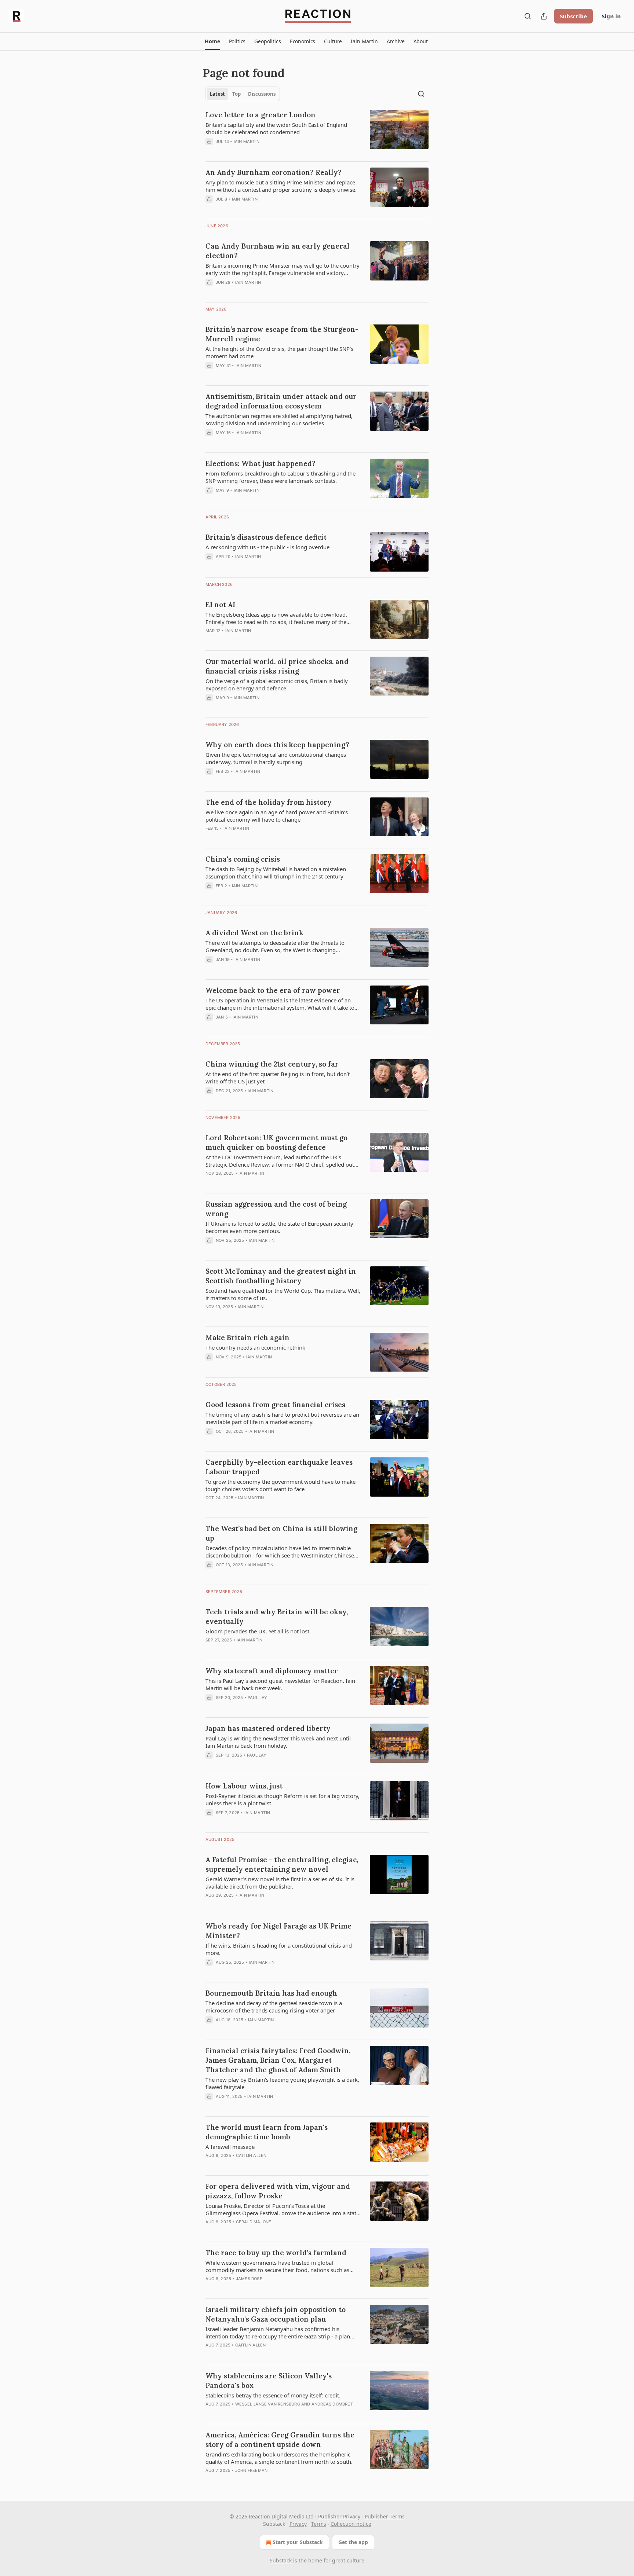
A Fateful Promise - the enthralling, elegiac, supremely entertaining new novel (282, 1864)
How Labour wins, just (244, 1786)
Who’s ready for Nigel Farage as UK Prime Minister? (278, 1931)
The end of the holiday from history (269, 802)
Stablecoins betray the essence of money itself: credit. (273, 2395)
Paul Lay (258, 1698)
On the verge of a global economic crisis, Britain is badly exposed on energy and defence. (277, 685)
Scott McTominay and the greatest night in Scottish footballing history (281, 1276)
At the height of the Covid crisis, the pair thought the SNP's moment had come (279, 352)
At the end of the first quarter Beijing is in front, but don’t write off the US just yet (278, 1078)
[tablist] (243, 94)
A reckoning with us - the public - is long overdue (267, 547)
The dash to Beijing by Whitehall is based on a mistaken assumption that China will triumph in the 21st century (276, 873)
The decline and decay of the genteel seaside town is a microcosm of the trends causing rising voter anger (274, 2007)
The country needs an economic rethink (255, 1347)
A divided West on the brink (254, 933)
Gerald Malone (254, 2222)
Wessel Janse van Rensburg (268, 2404)
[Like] (210, 2231)
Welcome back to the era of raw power (273, 990)
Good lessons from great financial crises (275, 1405)
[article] (317, 133)
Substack (281, 2560)
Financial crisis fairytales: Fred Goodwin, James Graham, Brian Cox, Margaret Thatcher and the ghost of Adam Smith (278, 2060)
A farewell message (230, 2147)
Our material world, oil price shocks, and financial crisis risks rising (277, 666)
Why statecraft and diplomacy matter (272, 1671)
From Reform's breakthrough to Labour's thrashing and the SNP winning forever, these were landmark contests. (280, 477)
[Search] (528, 16)
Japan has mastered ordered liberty (268, 1728)
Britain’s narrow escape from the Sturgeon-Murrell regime (282, 334)
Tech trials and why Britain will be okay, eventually (277, 1617)
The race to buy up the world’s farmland (276, 2253)
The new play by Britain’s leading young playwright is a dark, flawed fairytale (282, 2083)
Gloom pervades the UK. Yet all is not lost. (258, 1631)
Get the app (353, 2542)
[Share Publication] (544, 16)
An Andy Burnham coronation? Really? (274, 172)
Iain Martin (247, 142)
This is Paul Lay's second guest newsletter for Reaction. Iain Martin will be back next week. (280, 1684)
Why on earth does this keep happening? (277, 745)
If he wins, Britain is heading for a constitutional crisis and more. (279, 1949)
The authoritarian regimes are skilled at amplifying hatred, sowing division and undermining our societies (279, 419)
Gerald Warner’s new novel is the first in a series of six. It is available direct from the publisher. (280, 1883)
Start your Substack (298, 2542)
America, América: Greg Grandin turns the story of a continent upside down (280, 2440)
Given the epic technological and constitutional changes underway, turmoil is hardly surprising (276, 758)
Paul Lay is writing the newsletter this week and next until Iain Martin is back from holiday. (278, 1742)
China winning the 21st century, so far (272, 1064)
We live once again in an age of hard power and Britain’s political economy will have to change (277, 816)
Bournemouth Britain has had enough (271, 1993)
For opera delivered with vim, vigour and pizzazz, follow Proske (278, 2191)
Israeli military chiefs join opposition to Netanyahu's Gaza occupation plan (276, 2314)
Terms (319, 2524)
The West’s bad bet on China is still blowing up (281, 1533)
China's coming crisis (243, 859)
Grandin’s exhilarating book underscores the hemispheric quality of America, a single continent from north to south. (279, 2458)
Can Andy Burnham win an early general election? (278, 251)
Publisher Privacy (339, 2516)
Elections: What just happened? (260, 463)
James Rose (249, 2279)
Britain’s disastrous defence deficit (266, 537)
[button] (212, 41)
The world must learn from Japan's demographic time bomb (267, 2132)
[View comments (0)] (263, 151)
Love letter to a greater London (260, 115)
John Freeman (251, 2470)
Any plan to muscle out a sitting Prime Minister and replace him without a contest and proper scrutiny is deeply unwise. (281, 186)
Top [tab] (236, 94)
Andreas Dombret (332, 2404)
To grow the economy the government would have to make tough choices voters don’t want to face (280, 1485)
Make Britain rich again (247, 1337)
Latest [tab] (217, 94)
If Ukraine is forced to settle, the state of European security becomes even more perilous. (279, 1227)
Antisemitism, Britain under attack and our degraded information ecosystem (281, 401)
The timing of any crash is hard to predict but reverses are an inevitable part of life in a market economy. (282, 1418)
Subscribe (573, 16)
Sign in (611, 16)
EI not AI (220, 605)
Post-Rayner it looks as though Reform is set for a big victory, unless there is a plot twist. (283, 1799)
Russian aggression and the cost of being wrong (276, 1209)
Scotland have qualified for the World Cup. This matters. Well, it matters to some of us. (283, 1294)
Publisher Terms (385, 2516)
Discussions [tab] (262, 94)
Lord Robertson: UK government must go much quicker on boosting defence (276, 1142)
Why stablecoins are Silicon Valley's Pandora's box (269, 2381)
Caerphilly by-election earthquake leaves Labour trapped (279, 1467)
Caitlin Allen (251, 2155)
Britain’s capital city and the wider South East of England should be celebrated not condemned (276, 128)
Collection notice (351, 2524)
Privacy (298, 2524)
